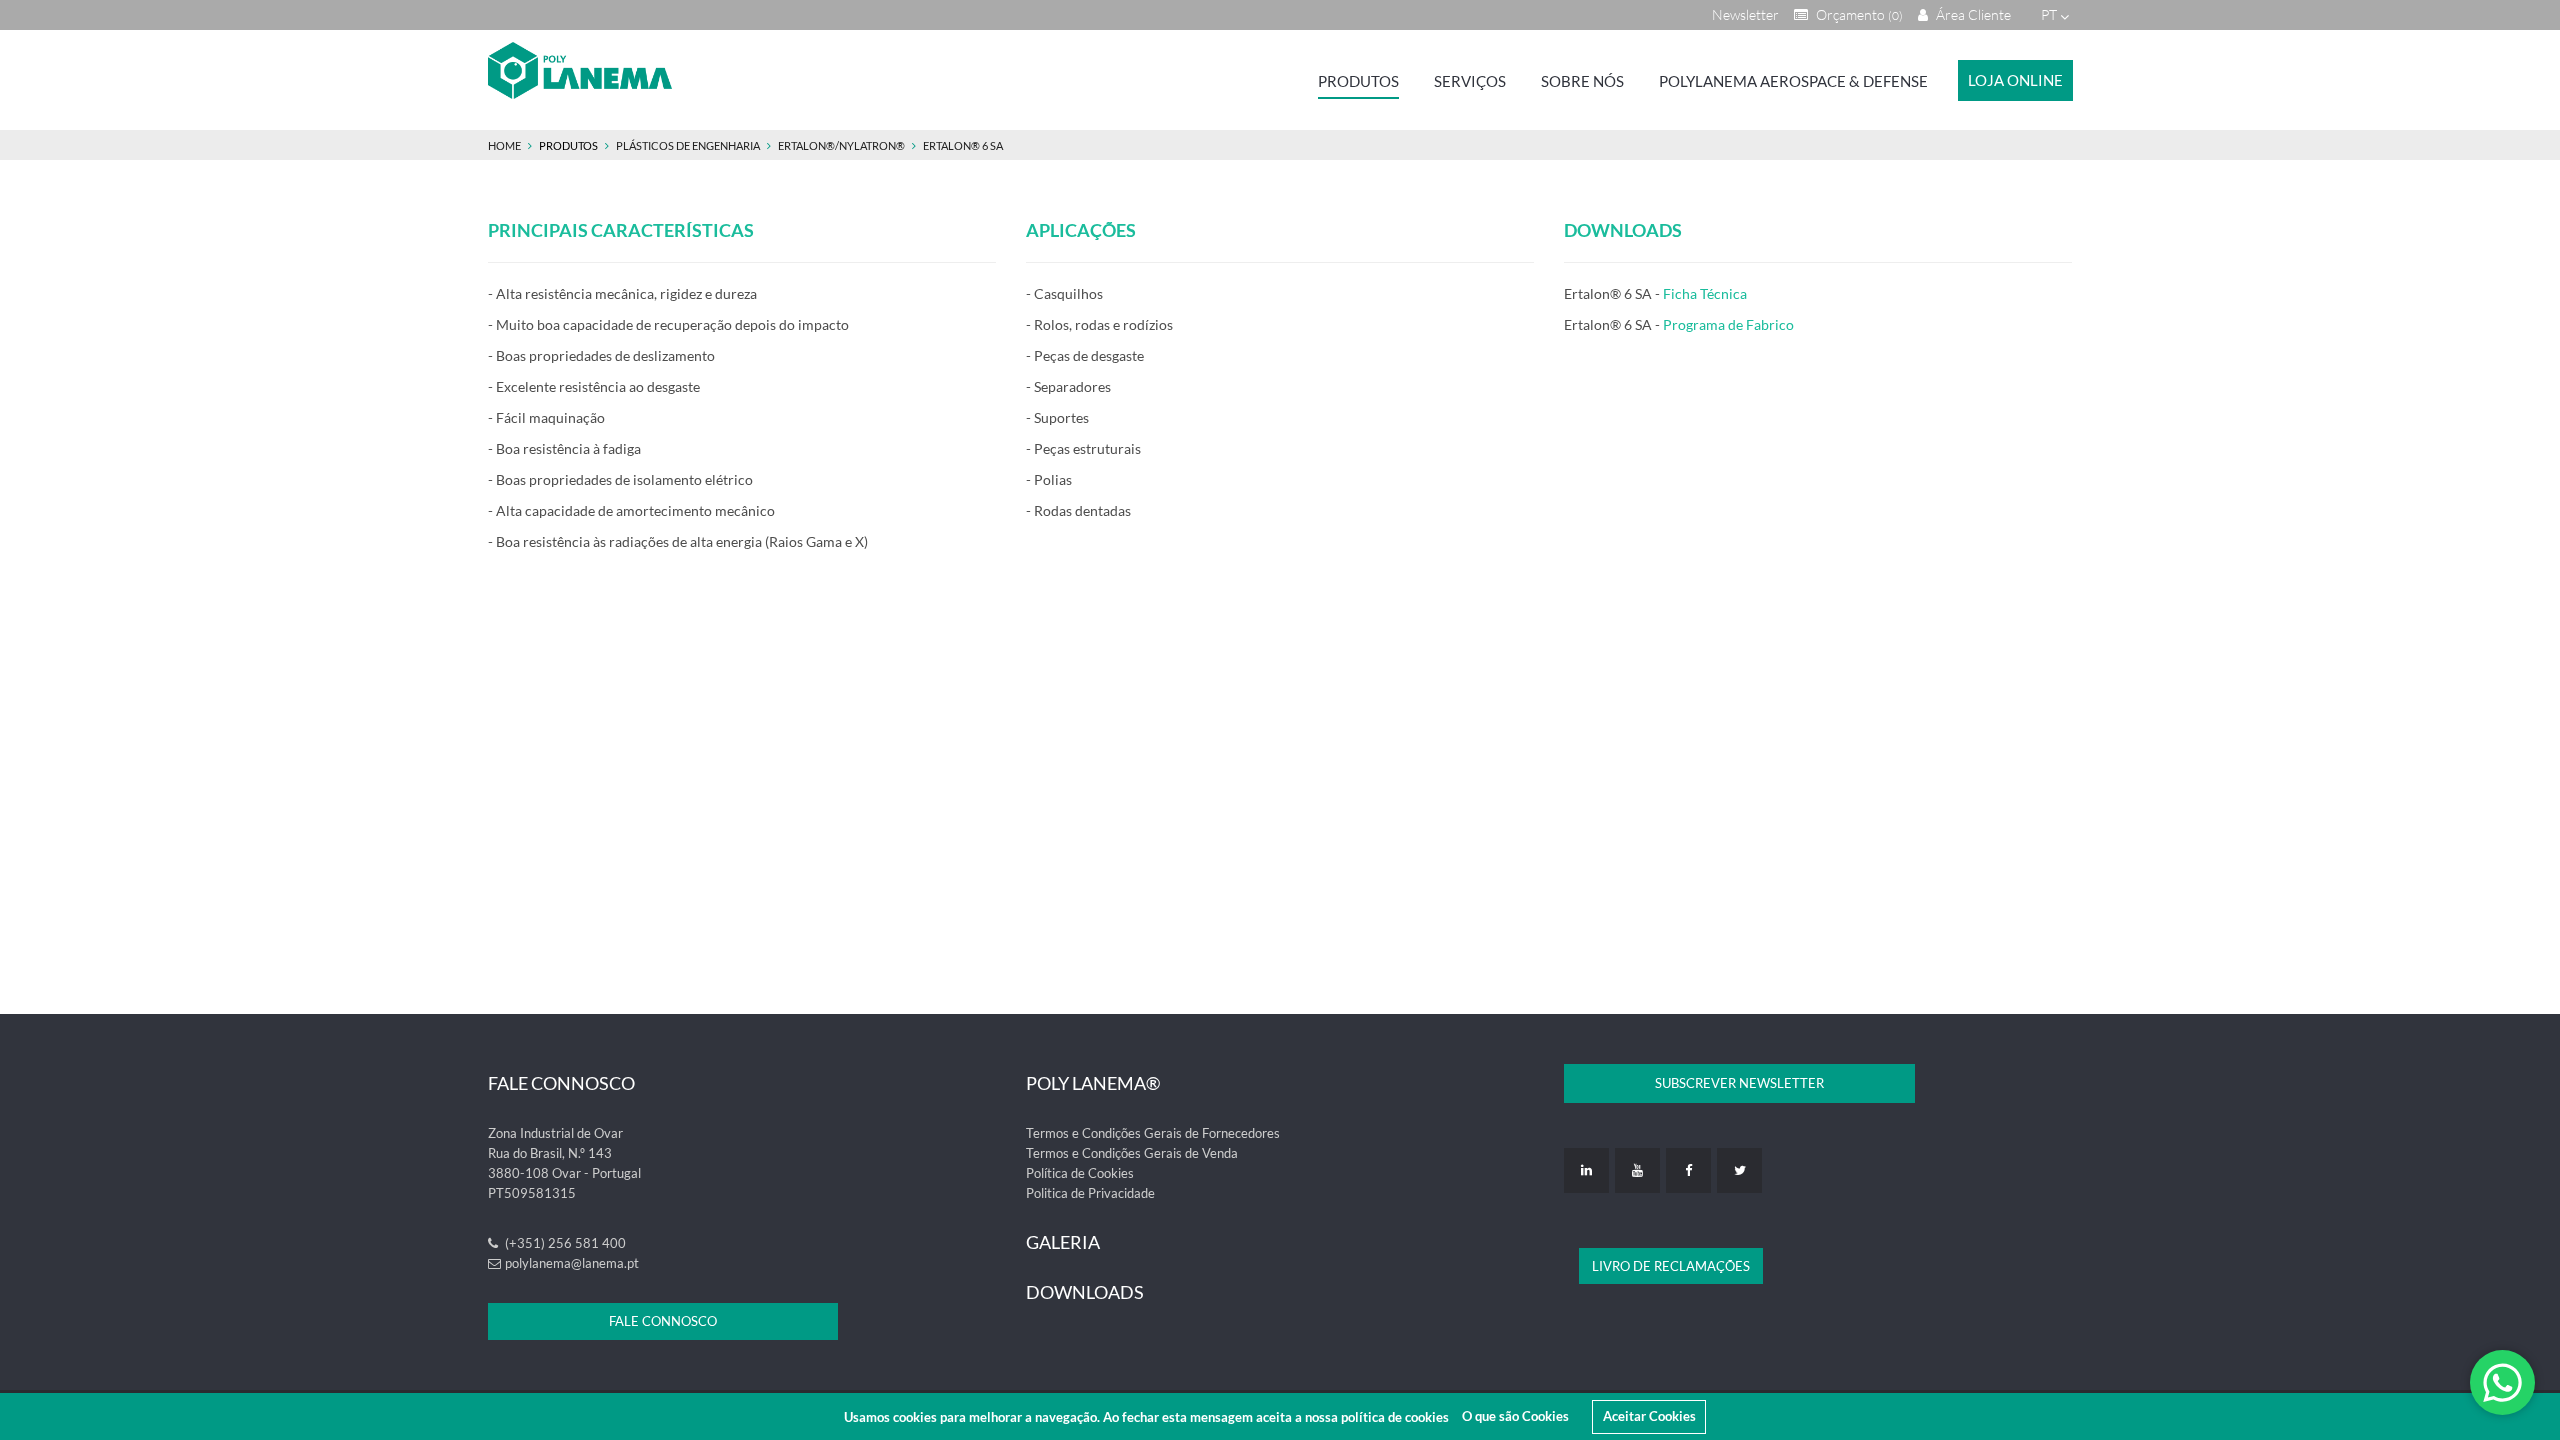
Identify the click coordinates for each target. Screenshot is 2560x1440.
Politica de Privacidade (1090, 1193)
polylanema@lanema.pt (572, 1263)
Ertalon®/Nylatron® (841, 145)
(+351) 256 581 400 (564, 1243)
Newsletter (1745, 14)
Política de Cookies (1080, 1173)
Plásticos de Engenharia (689, 145)
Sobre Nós (1582, 81)
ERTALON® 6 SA (963, 145)
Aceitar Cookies (1649, 1416)
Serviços (1470, 81)
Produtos (1358, 81)
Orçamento (1858, 14)
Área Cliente (1972, 14)
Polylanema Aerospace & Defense (1793, 81)
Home (504, 145)
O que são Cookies (1515, 1416)
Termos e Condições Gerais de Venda (1132, 1153)
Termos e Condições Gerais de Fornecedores (1153, 1133)
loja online (2015, 80)
